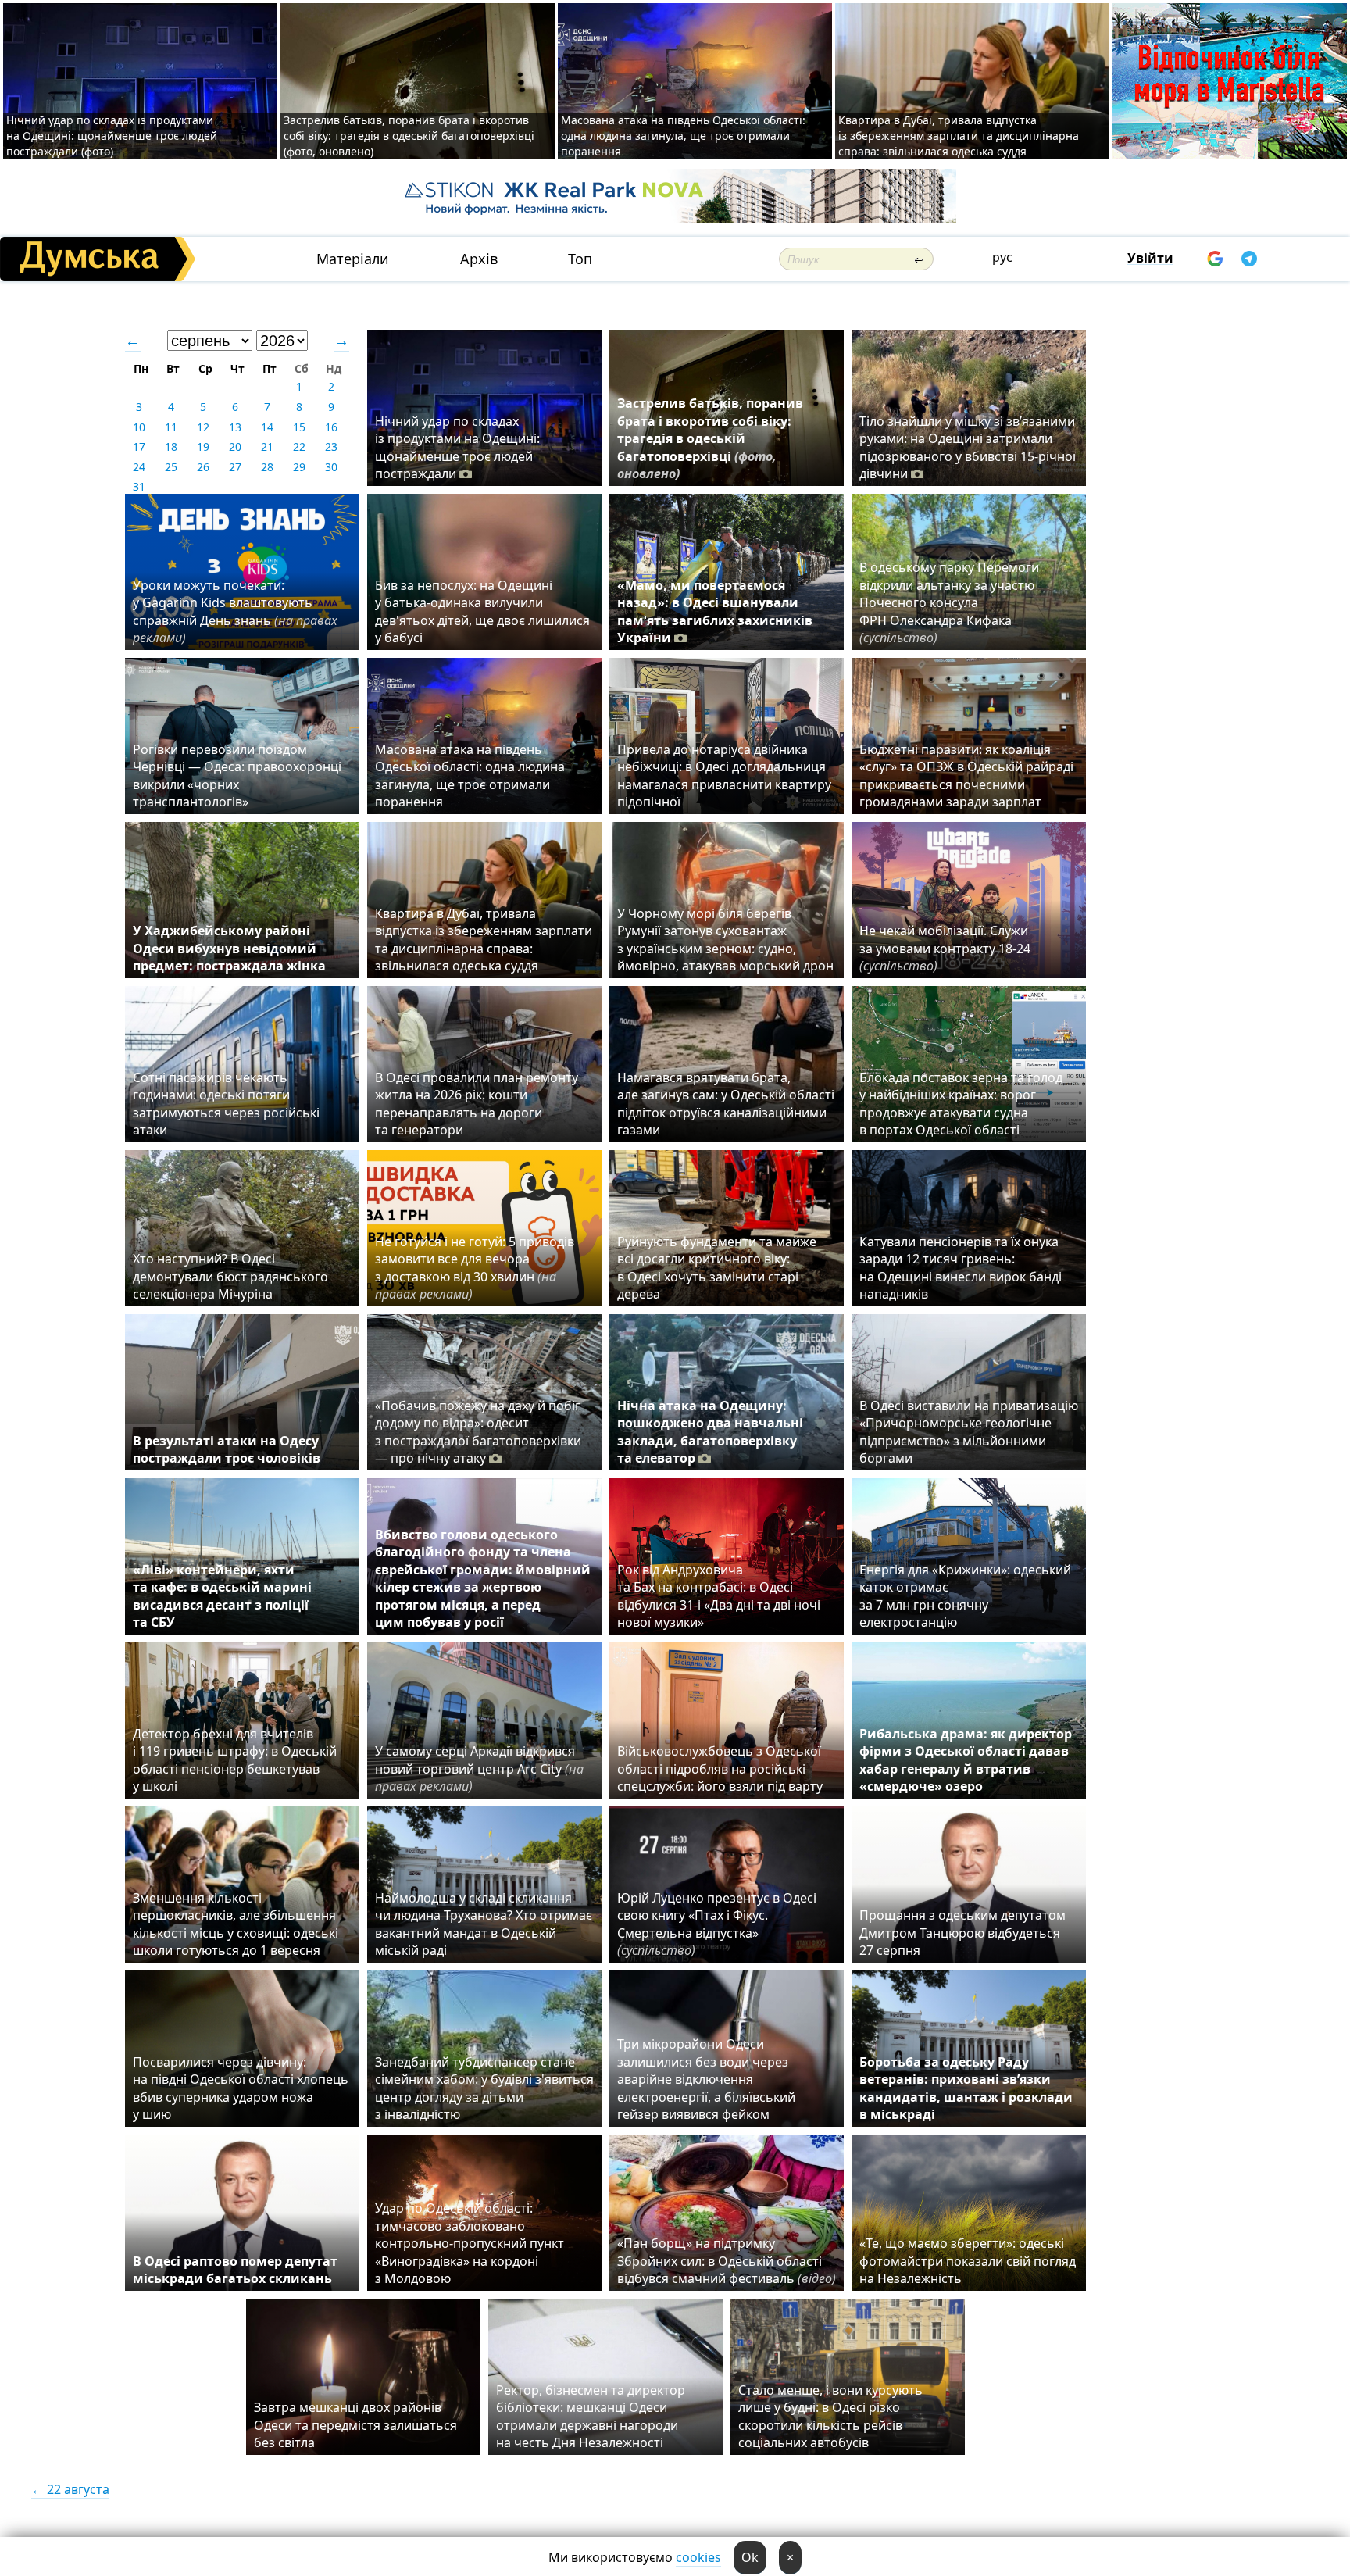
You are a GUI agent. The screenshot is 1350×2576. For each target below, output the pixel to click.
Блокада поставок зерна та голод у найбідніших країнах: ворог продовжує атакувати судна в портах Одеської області (961, 1104)
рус (1002, 257)
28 (267, 467)
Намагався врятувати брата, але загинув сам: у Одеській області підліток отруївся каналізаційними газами (726, 1104)
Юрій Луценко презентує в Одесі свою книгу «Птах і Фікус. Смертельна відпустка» (717, 1924)
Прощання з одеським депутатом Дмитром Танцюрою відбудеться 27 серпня (962, 1933)
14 (267, 427)
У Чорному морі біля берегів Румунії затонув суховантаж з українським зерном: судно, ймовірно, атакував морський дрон (725, 940)
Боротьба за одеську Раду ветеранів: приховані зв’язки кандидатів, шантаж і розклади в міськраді (966, 2088)
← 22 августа (70, 2489)
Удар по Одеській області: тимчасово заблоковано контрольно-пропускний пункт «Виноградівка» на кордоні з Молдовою (470, 2243)
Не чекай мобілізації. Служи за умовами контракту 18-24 (945, 948)
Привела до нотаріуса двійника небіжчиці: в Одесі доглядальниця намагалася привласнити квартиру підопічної (724, 775)
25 (171, 467)
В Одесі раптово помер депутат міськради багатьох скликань (235, 2270)
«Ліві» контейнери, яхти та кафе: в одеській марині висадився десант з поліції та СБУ (222, 1596)
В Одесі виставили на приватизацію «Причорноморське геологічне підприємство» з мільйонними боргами (969, 1432)
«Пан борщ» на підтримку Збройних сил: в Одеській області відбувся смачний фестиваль (727, 2261)
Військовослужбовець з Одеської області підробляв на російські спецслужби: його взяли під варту (720, 1769)
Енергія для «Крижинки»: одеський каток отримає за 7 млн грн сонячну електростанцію (965, 1596)
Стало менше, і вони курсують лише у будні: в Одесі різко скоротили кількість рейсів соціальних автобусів (830, 2416)
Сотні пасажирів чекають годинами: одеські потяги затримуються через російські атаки (226, 1104)
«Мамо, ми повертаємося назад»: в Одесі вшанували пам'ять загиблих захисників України (715, 611)
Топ (580, 259)
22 (299, 447)
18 (171, 447)
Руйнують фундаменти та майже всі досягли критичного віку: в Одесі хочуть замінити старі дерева (717, 1268)
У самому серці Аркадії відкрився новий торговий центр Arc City (479, 1769)
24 (139, 467)
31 (139, 486)
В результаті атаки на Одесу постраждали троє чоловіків (227, 1449)
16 (331, 427)
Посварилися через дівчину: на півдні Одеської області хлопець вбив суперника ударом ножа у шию (241, 2088)
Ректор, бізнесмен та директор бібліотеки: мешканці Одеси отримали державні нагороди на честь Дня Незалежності (591, 2416)
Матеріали (353, 259)
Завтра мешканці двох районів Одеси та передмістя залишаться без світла (355, 2425)
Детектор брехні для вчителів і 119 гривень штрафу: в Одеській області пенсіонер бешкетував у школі (235, 1760)
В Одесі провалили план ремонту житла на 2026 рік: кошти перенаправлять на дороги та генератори (477, 1104)
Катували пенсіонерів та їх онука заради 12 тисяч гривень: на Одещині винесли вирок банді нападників (961, 1268)
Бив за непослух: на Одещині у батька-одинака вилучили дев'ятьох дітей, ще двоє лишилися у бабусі (482, 611)
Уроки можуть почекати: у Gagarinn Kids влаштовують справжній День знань (235, 611)
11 (171, 427)
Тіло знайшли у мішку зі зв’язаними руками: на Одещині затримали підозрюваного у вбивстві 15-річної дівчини (968, 447)
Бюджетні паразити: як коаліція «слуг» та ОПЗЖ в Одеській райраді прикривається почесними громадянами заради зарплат (966, 775)
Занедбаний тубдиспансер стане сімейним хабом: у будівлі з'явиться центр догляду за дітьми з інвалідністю (484, 2088)
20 (235, 447)
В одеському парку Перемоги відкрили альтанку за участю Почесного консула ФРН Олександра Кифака (949, 602)
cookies (698, 2557)
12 (203, 427)
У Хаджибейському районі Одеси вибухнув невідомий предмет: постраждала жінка (229, 948)
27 (235, 467)
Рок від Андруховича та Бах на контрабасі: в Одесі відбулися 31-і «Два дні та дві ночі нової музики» (719, 1596)
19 (203, 447)
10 (139, 427)
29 (299, 467)
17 (139, 447)
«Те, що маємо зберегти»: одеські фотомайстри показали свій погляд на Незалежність (968, 2261)
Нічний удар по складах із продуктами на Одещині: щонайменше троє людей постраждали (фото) (112, 136)
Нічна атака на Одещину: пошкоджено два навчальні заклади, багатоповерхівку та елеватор (710, 1432)
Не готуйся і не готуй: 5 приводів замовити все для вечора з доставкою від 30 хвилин (475, 1268)
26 (203, 467)
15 (299, 427)
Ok (750, 2557)
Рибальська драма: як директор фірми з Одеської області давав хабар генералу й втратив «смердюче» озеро (966, 1760)
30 (331, 467)
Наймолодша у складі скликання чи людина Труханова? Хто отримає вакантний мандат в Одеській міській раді (484, 1924)
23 (331, 447)
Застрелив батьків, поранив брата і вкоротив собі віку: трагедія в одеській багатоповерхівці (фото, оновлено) (409, 136)
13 (235, 427)
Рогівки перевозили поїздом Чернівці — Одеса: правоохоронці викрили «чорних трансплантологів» (237, 775)
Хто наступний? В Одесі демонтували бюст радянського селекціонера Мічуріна (230, 1276)
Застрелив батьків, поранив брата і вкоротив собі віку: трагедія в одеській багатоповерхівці (710, 438)
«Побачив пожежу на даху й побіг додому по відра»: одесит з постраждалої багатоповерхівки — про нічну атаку (478, 1432)
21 (267, 447)
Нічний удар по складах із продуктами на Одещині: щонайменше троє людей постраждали (457, 447)
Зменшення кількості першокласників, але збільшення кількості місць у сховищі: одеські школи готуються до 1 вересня (236, 1924)
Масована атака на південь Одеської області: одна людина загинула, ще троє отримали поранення (683, 136)
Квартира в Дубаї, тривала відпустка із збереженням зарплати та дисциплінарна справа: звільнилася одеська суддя (959, 136)
